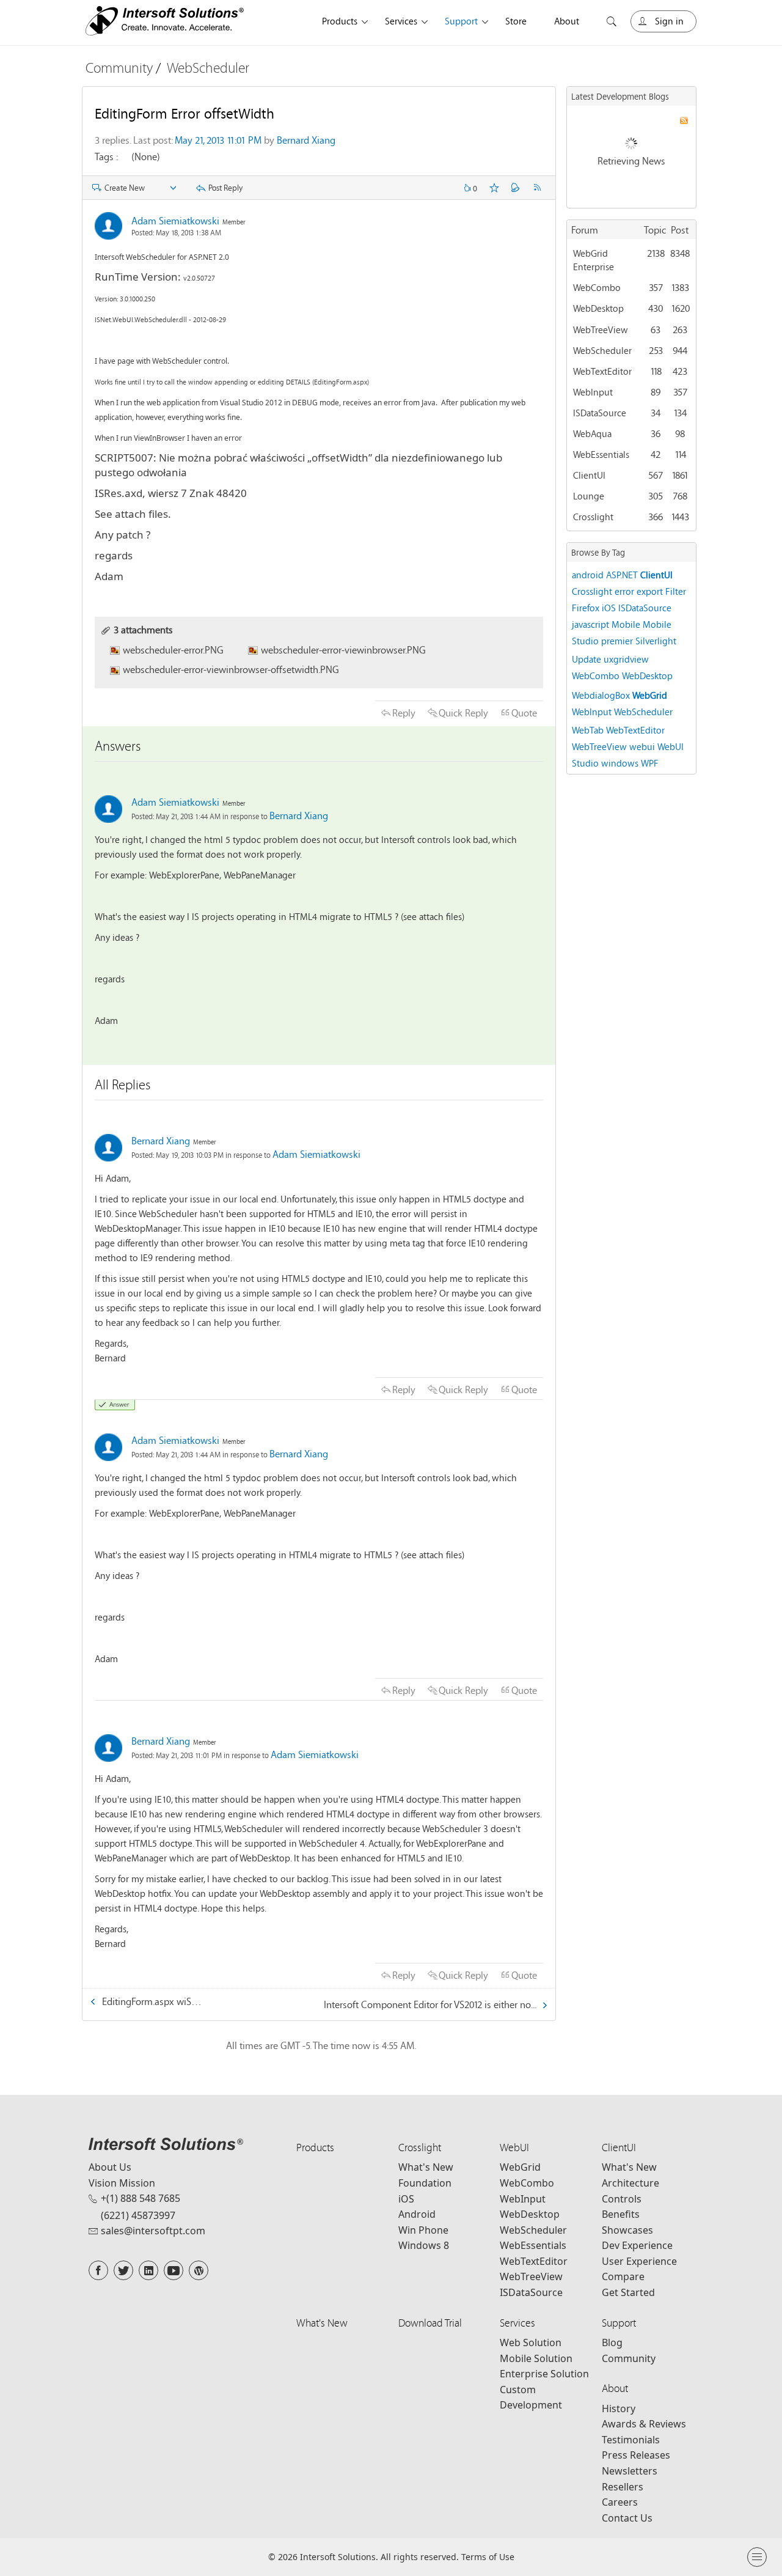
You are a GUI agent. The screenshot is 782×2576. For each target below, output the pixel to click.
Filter (676, 591)
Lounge (589, 496)
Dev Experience (637, 2245)
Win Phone (423, 2230)
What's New (426, 2167)
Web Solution (531, 2342)
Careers (620, 2502)
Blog (612, 2342)
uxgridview (626, 659)
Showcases (627, 2230)
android (588, 575)
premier (617, 641)
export (650, 591)
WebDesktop (598, 308)
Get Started (628, 2292)
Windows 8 (424, 2245)
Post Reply (225, 188)
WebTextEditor (602, 371)
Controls (622, 2199)
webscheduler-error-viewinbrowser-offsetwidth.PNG (231, 669)
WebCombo (597, 287)
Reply (404, 712)
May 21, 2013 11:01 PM (218, 140)
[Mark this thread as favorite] (494, 188)
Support (461, 21)
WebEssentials (601, 454)
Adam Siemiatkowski (175, 220)
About (567, 21)
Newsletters (630, 2471)
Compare (623, 2276)
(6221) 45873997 (138, 2215)
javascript (590, 624)
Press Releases (636, 2455)
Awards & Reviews (644, 2424)
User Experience (639, 2261)
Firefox (586, 608)
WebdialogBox (601, 695)
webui (642, 746)
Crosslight (593, 517)
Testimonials (631, 2440)
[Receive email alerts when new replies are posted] (516, 188)
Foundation (425, 2183)
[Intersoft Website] (165, 23)
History (619, 2409)
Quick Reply (463, 712)
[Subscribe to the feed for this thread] (537, 188)
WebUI (514, 2147)
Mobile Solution (536, 2358)
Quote (524, 712)
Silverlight (656, 641)
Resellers (623, 2487)
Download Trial (430, 2323)
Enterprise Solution (544, 2374)
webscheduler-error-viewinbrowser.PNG (343, 650)
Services (401, 21)
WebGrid (650, 695)
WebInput (593, 392)
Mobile (626, 624)
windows (620, 763)
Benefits (621, 2214)
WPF (650, 763)
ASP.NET (622, 575)
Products (340, 21)
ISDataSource (600, 413)
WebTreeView (601, 329)
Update (586, 659)
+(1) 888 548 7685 (141, 2198)
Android (417, 2214)
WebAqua (592, 433)
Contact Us (627, 2518)
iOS (609, 608)
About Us (110, 2167)
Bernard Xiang (306, 140)
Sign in (669, 21)
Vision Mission (122, 2183)
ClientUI (589, 475)
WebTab (588, 730)
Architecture (630, 2183)
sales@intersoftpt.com (153, 2231)
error (624, 591)
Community (119, 68)
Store (516, 21)
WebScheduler (208, 68)
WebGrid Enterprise (594, 260)
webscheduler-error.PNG (173, 650)
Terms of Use (488, 2557)
